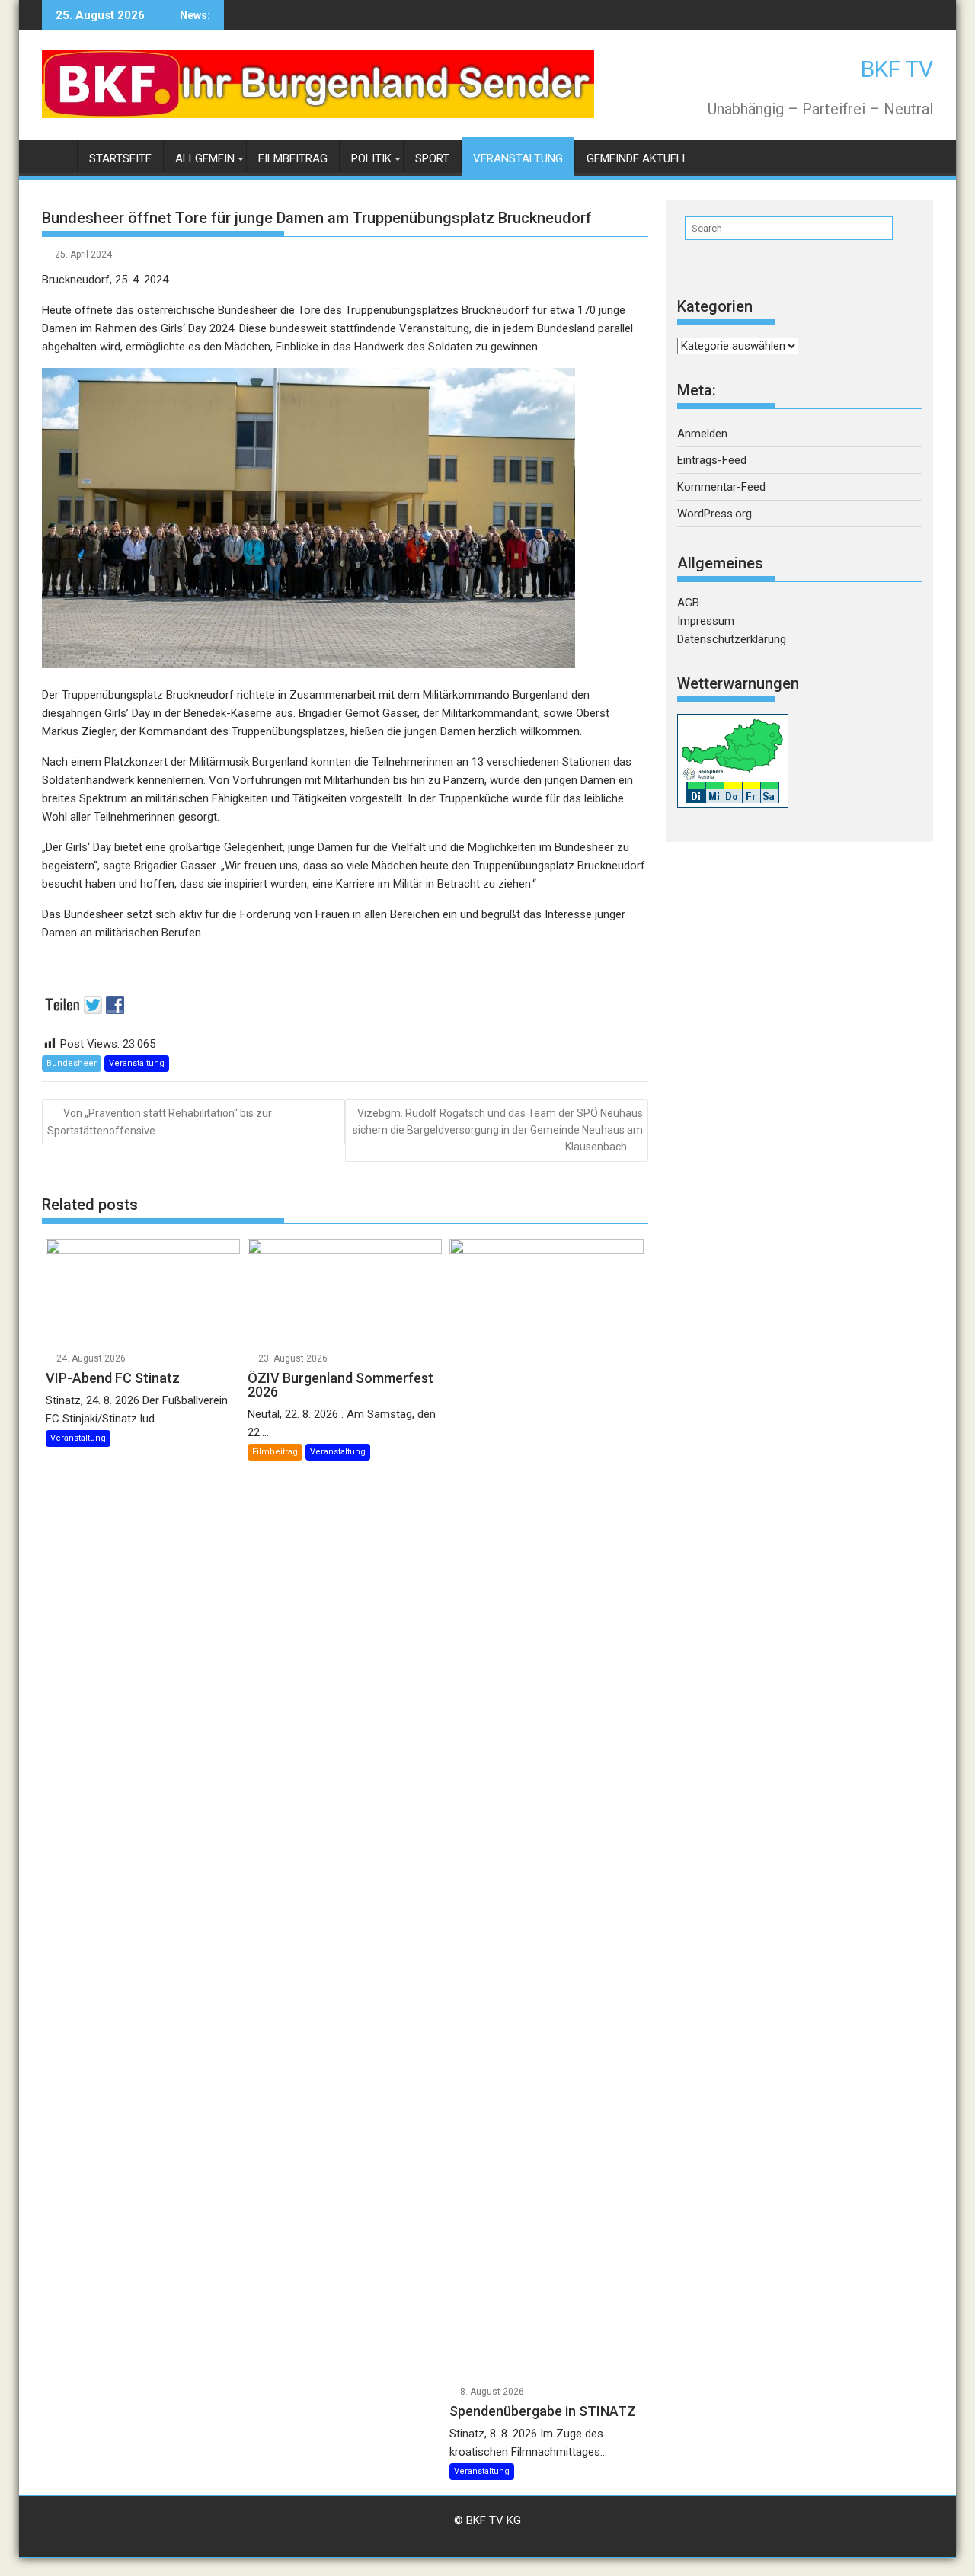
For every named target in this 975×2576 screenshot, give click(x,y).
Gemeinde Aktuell (638, 158)
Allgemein (205, 158)
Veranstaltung (518, 158)
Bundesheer (72, 1063)
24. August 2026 (91, 1358)
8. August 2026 (492, 2392)
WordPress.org (714, 514)
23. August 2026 (293, 1358)
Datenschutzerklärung (732, 639)
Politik (371, 158)
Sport (432, 158)
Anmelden (702, 434)
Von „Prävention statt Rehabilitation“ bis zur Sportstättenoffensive (160, 1122)
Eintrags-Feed (712, 460)
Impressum (706, 621)
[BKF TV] (57, 156)
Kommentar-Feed (721, 487)
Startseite (120, 158)
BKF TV (897, 69)
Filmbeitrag (293, 158)
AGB (688, 603)
